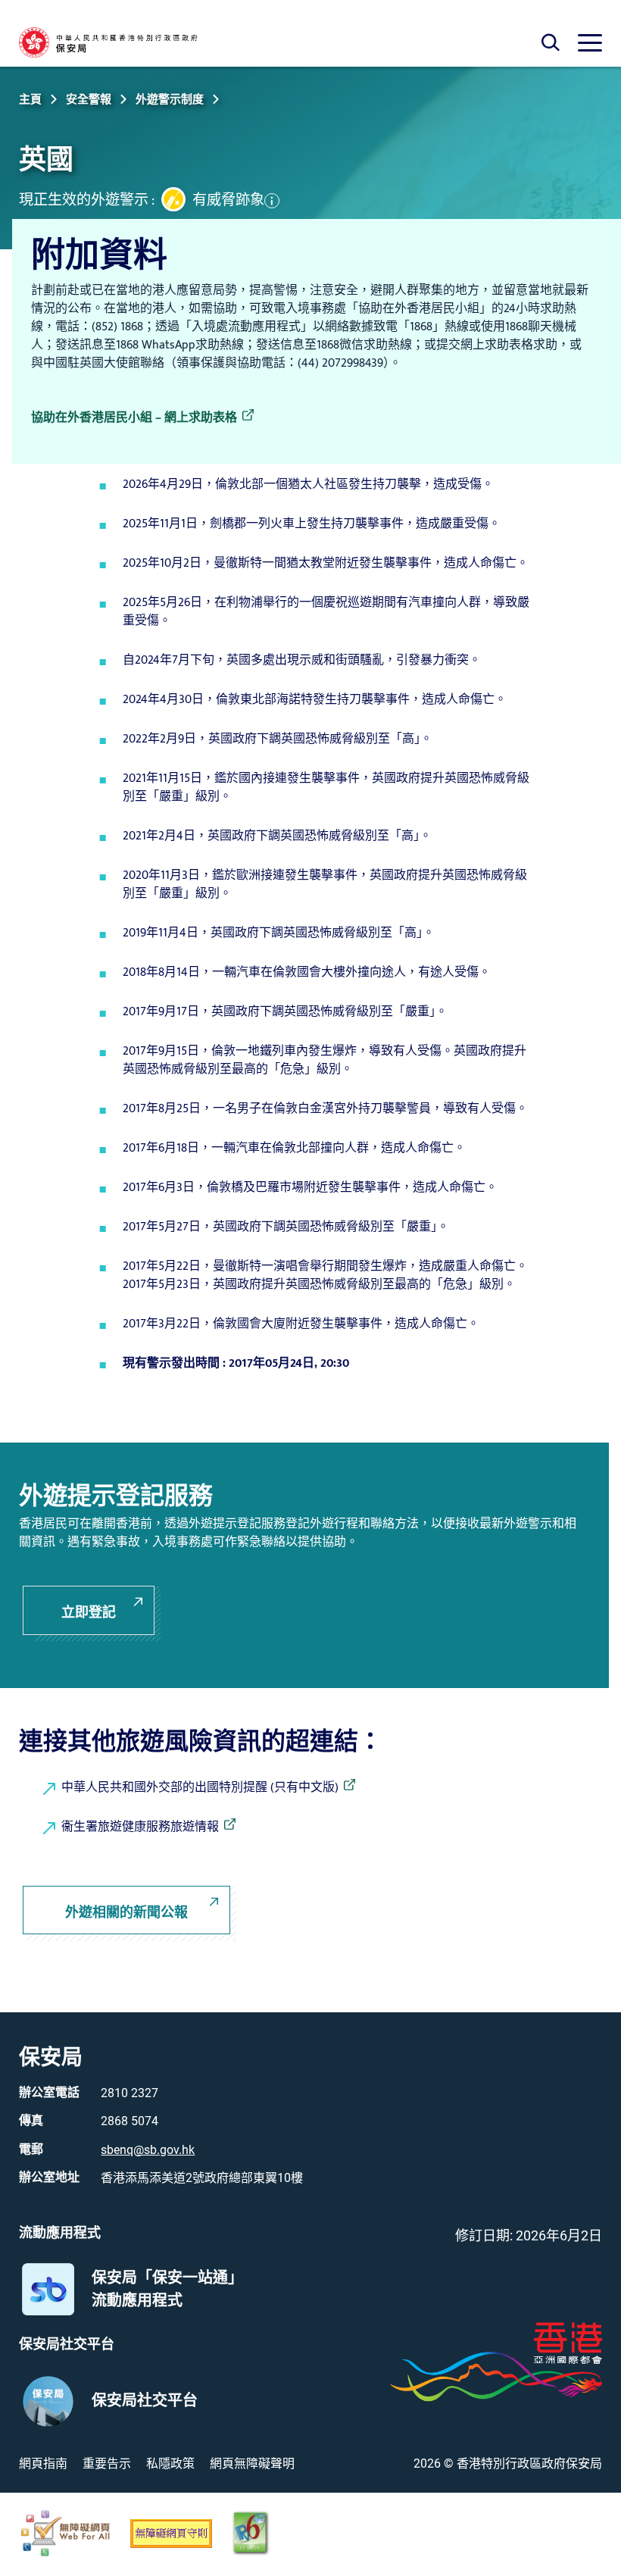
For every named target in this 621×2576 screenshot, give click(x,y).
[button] (228, 200)
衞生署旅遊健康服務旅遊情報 (140, 1827)
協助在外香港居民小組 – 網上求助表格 (134, 418)
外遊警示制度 (170, 99)
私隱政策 (170, 2463)
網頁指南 (43, 2463)
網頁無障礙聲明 (252, 2463)
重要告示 (107, 2463)
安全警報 (89, 99)
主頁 (30, 99)
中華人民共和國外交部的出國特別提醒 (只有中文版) (200, 1788)
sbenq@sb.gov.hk (148, 2150)
